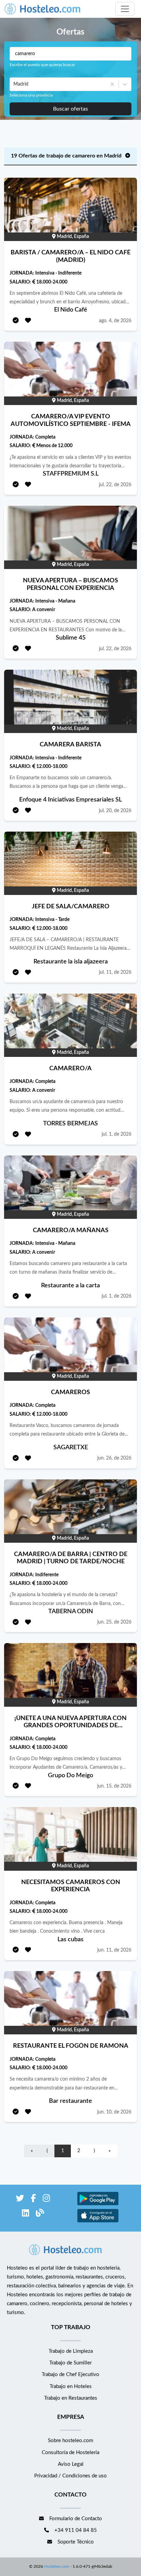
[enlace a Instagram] (46, 2200)
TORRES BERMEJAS (70, 1124)
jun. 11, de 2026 (114, 1950)
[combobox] (14, 84)
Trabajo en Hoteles (71, 2386)
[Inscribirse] (16, 321)
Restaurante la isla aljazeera (71, 962)
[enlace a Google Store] (98, 2204)
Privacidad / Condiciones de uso (70, 2476)
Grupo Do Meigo (70, 1776)
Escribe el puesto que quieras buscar (42, 65)
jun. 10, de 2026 (114, 2112)
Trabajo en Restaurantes (71, 2398)
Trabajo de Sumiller (70, 2363)
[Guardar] (28, 321)
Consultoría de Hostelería (70, 2453)
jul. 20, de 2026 (115, 811)
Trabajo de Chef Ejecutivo (70, 2375)
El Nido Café (71, 310)
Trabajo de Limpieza (71, 2351)
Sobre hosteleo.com (70, 2441)
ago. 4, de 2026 (115, 321)
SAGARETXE (71, 1448)
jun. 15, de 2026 (114, 1786)
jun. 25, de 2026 (114, 1622)
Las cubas (70, 1940)
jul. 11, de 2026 (115, 972)
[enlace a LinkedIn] (25, 2214)
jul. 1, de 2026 (117, 1134)
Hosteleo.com (57, 2566)
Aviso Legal (71, 2464)
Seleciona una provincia (31, 95)
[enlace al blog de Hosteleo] (40, 2214)
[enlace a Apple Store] (98, 2221)
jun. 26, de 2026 (114, 1458)
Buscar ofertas (70, 109)
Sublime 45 (71, 638)
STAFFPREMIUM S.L (71, 474)
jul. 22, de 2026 (115, 485)
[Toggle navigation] (125, 9)
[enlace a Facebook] (33, 2200)
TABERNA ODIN (71, 1612)
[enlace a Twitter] (20, 2200)
